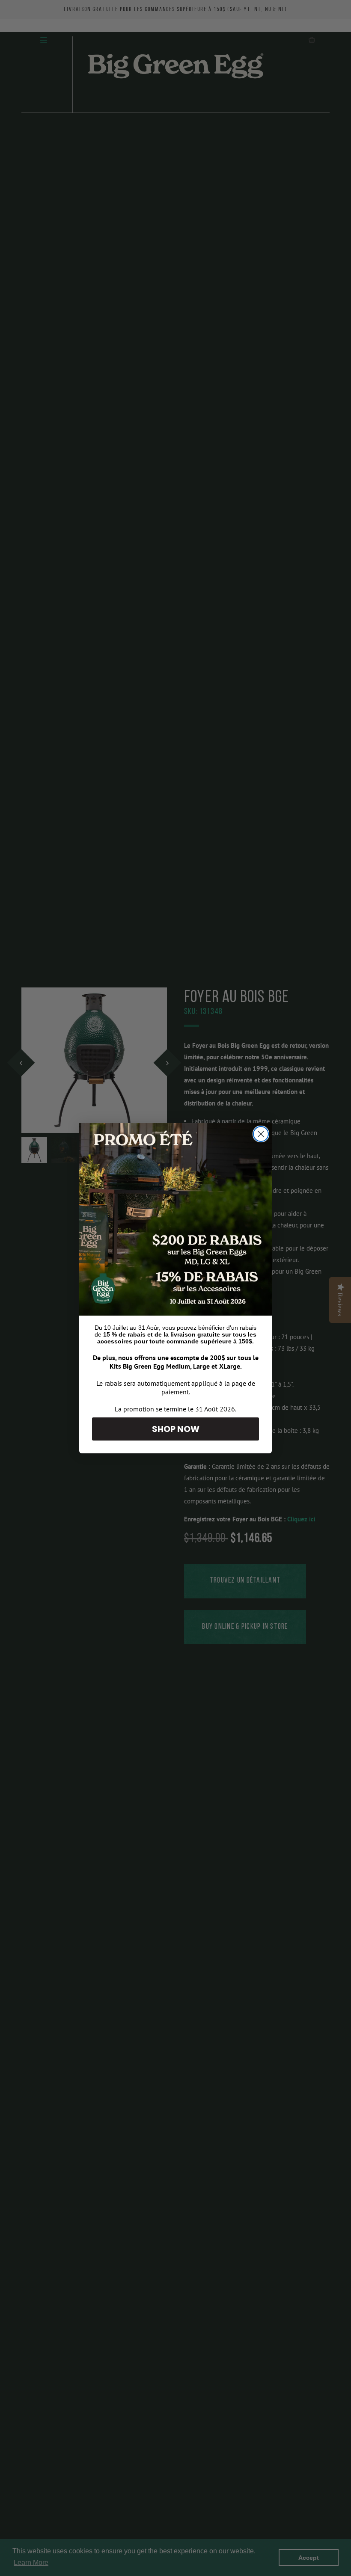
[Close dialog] (261, 1134)
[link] (175, 1219)
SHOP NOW (176, 1429)
